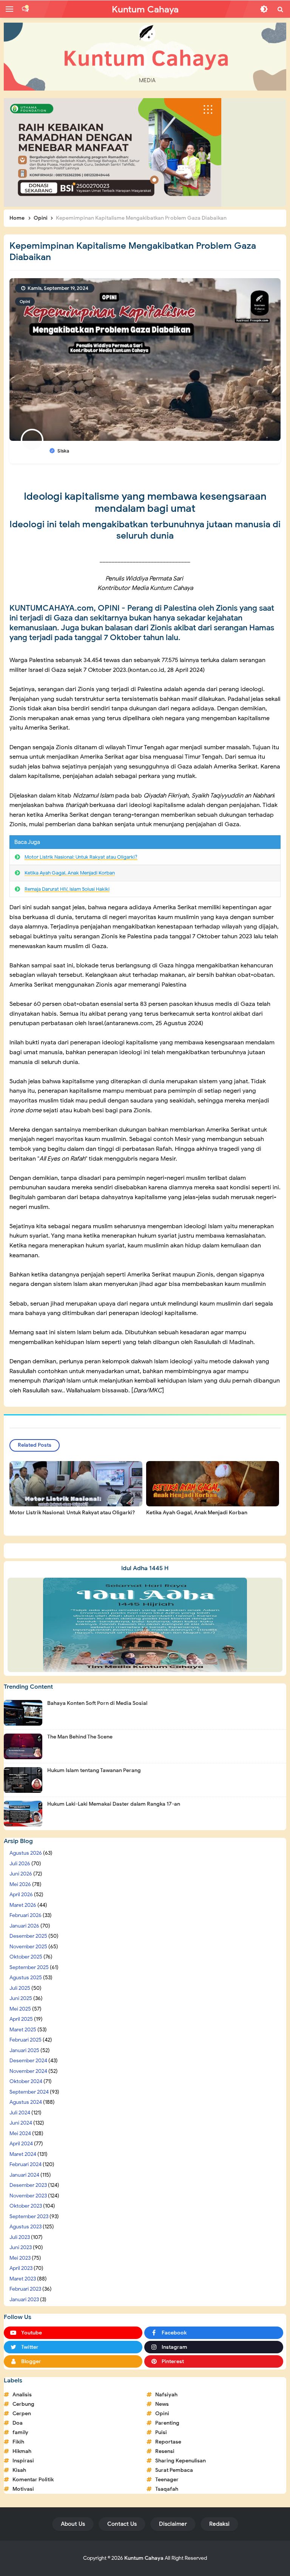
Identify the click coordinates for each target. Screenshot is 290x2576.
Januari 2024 (24, 2175)
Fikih (18, 2442)
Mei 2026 (20, 1884)
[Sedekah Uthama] (113, 152)
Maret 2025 (23, 2030)
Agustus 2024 (26, 2102)
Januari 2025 (24, 2050)
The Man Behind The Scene (80, 1737)
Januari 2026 (24, 1926)
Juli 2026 (20, 1864)
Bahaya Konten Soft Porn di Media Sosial (97, 1703)
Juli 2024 (20, 2113)
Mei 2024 (20, 2133)
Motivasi (23, 2489)
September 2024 (29, 2092)
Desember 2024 (28, 2061)
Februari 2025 (25, 2040)
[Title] (145, 57)
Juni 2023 (21, 2247)
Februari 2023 (25, 2289)
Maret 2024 (23, 2154)
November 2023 (28, 2196)
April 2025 (21, 2019)
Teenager (167, 2480)
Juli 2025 (20, 1988)
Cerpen (22, 2414)
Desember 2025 (28, 1936)
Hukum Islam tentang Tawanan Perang (94, 1770)
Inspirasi (23, 2461)
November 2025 (28, 1947)
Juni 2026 (21, 1874)
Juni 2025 (21, 1998)
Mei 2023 (20, 2258)
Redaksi (219, 2524)
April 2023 (21, 2268)
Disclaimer (173, 2524)
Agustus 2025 (26, 1978)
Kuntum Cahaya (144, 2558)
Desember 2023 (28, 2185)
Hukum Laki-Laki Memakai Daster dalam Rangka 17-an (114, 1804)
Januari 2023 (24, 2300)
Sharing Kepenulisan (180, 2461)
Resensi (165, 2451)
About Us (73, 2524)
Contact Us (122, 2524)
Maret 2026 (23, 1905)
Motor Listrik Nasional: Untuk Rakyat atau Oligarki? (81, 857)
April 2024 (21, 2144)
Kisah (19, 2470)
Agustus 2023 (25, 2227)
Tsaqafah (167, 2489)
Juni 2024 (21, 2123)
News (162, 2404)
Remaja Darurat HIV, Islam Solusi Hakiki (67, 889)
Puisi (161, 2432)
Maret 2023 (23, 2279)
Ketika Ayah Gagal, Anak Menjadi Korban (70, 873)
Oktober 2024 (26, 2081)
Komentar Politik (33, 2480)
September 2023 (29, 2216)
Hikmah (22, 2451)
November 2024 (28, 2071)
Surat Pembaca (174, 2470)
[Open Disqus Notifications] (25, 9)
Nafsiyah (166, 2395)
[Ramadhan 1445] (145, 1624)
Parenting (167, 2423)
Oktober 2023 (26, 2206)
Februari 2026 (25, 1915)
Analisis (22, 2395)
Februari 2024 (25, 2164)
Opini (25, 302)
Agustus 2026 (26, 1853)
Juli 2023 (20, 2237)
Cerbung (23, 2404)
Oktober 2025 (26, 1957)
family (20, 2432)
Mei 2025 (20, 2009)
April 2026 (21, 1895)
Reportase (168, 2442)
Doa (18, 2423)
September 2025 (29, 1967)
